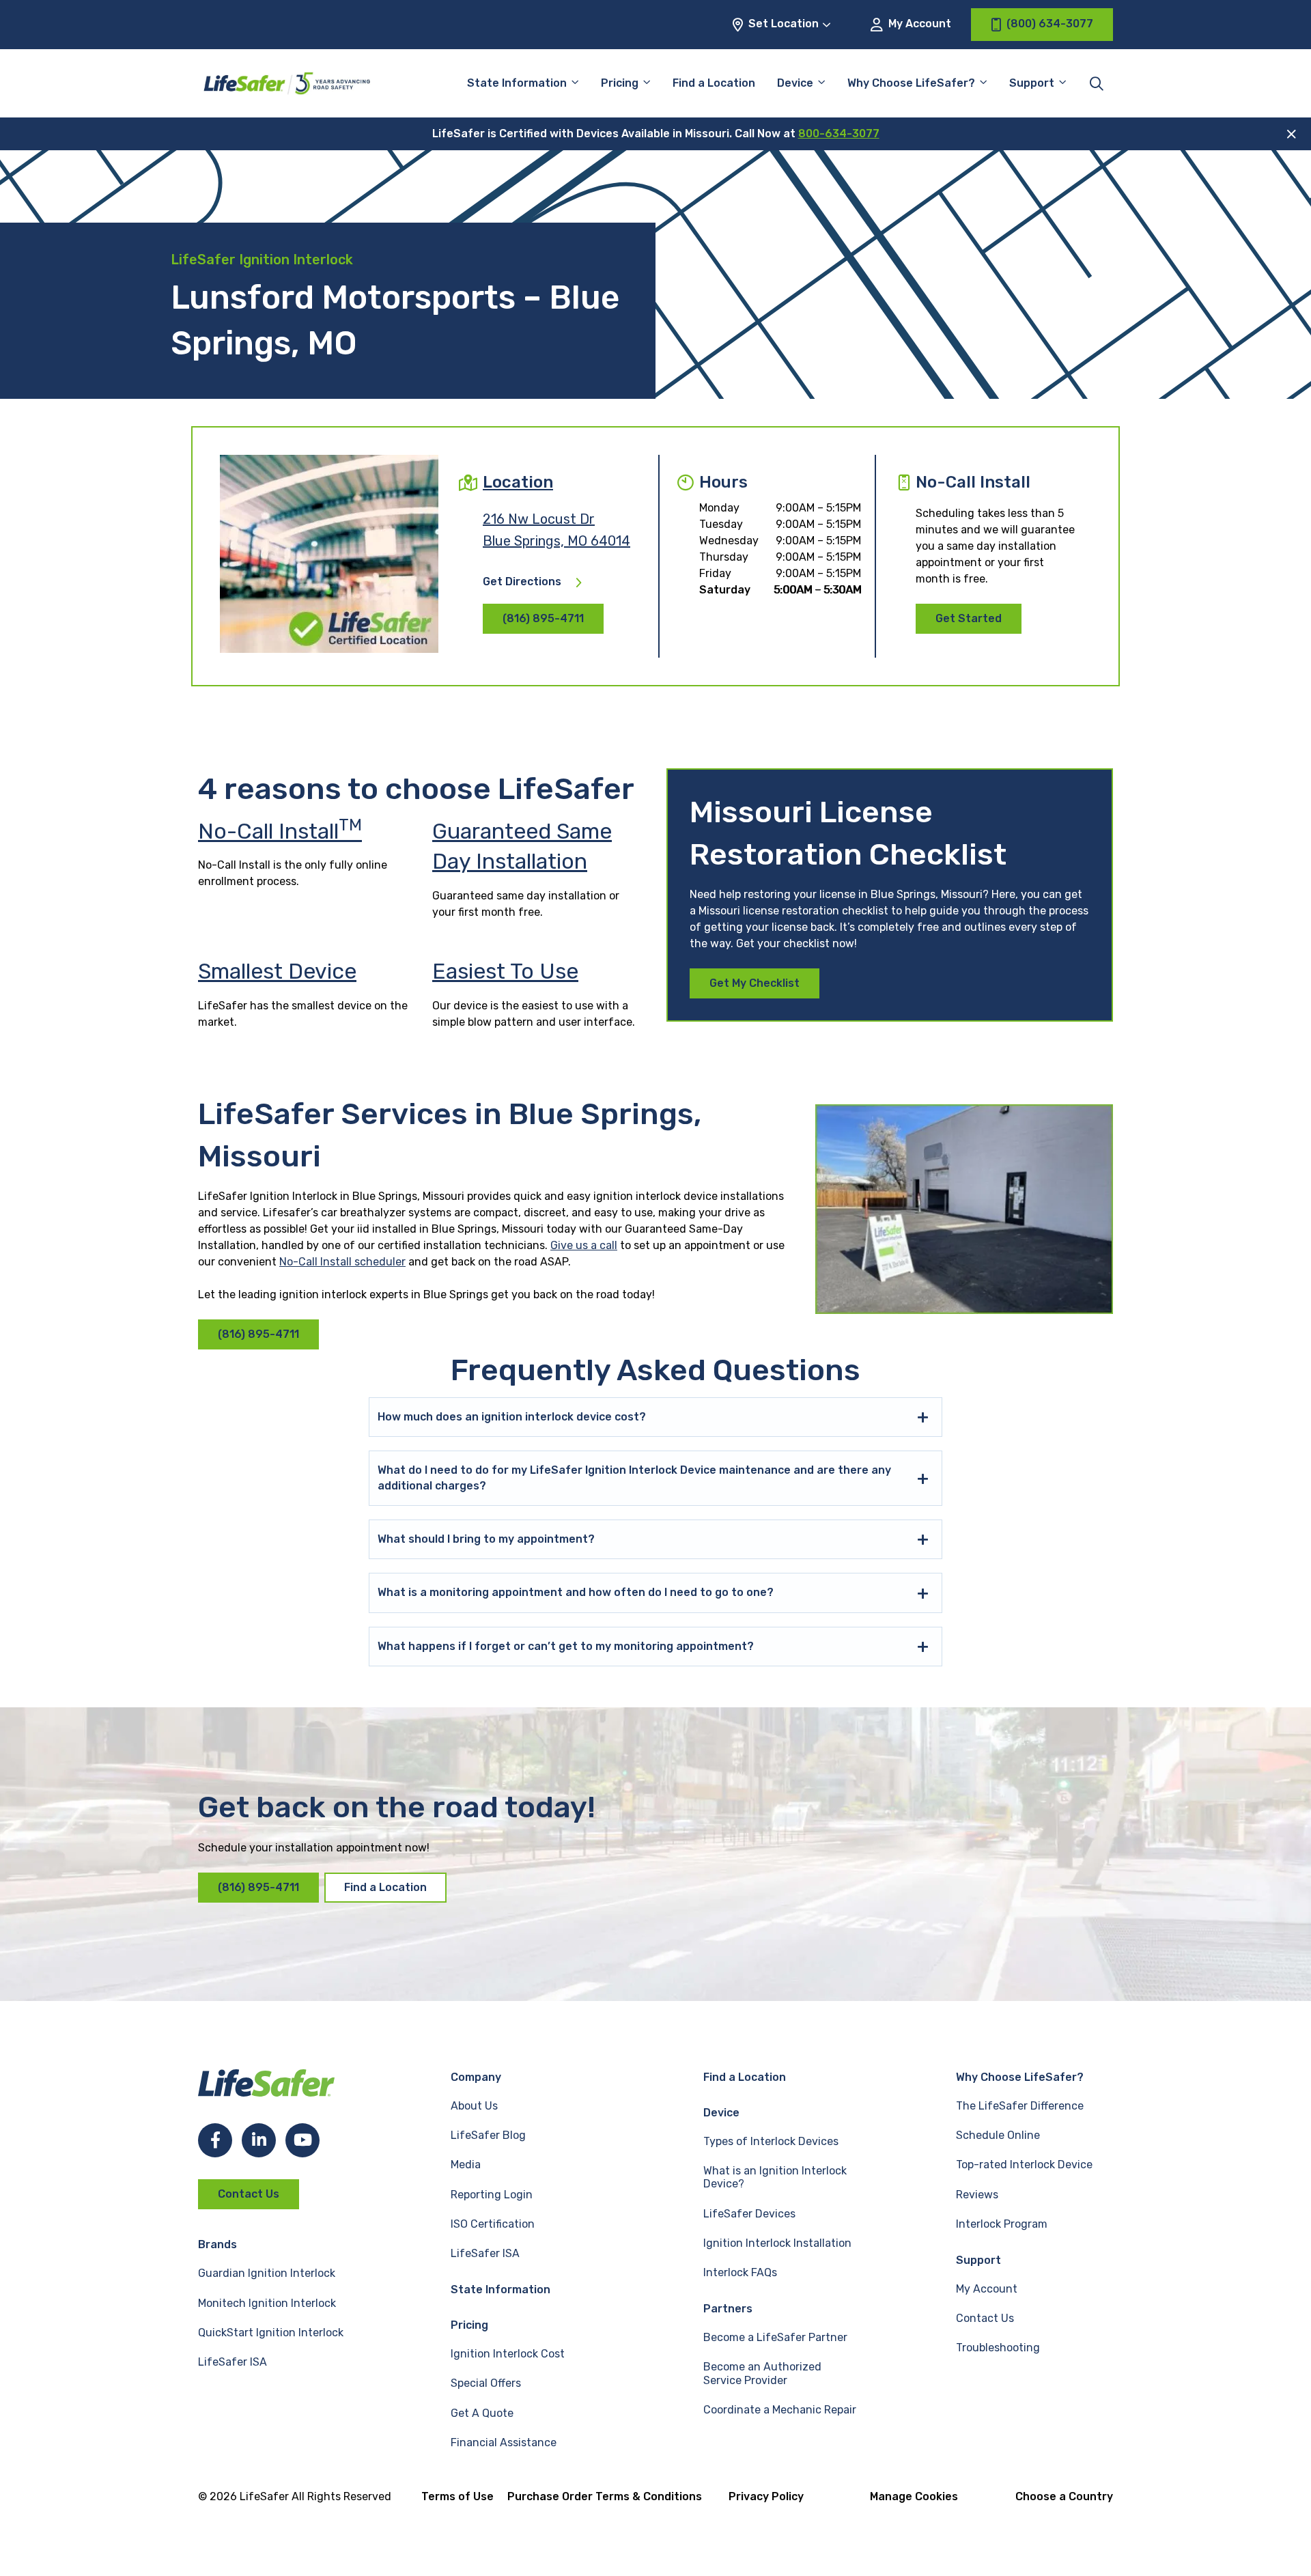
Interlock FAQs (740, 2272)
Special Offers (486, 2383)
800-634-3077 (839, 134)
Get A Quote (482, 2413)
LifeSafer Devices (749, 2214)
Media (466, 2165)
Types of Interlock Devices (771, 2141)
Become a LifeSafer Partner (775, 2337)
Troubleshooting (998, 2348)
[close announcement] (1292, 134)
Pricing (620, 83)
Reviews (977, 2195)
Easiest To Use (505, 971)
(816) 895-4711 (543, 618)
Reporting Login (492, 2195)
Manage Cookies (914, 2496)
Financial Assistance (504, 2442)
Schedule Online (998, 2135)
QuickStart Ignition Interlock (271, 2333)
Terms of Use (457, 2496)
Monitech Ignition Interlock (267, 2303)
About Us (474, 2106)
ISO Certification (493, 2224)
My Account (918, 24)
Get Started (969, 618)
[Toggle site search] (1097, 83)
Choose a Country (1064, 2496)
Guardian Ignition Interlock (267, 2273)
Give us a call (584, 1245)
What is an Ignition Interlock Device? (775, 2177)
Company (476, 2077)
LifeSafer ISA (232, 2362)
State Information (517, 83)
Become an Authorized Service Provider (762, 2373)
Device (795, 83)
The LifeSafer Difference (1020, 2106)
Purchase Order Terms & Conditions (605, 2496)
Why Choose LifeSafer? (911, 83)
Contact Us (249, 2194)
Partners (728, 2309)
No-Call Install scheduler (342, 1262)
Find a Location (714, 83)
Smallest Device (277, 971)
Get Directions (522, 582)
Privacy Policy (766, 2496)
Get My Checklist (755, 983)
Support (978, 2260)
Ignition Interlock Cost (508, 2354)
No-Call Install (280, 831)
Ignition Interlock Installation (777, 2243)
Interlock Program (1002, 2224)
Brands (217, 2244)
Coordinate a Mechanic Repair (780, 2410)
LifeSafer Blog (488, 2135)
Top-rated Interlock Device (1024, 2165)
